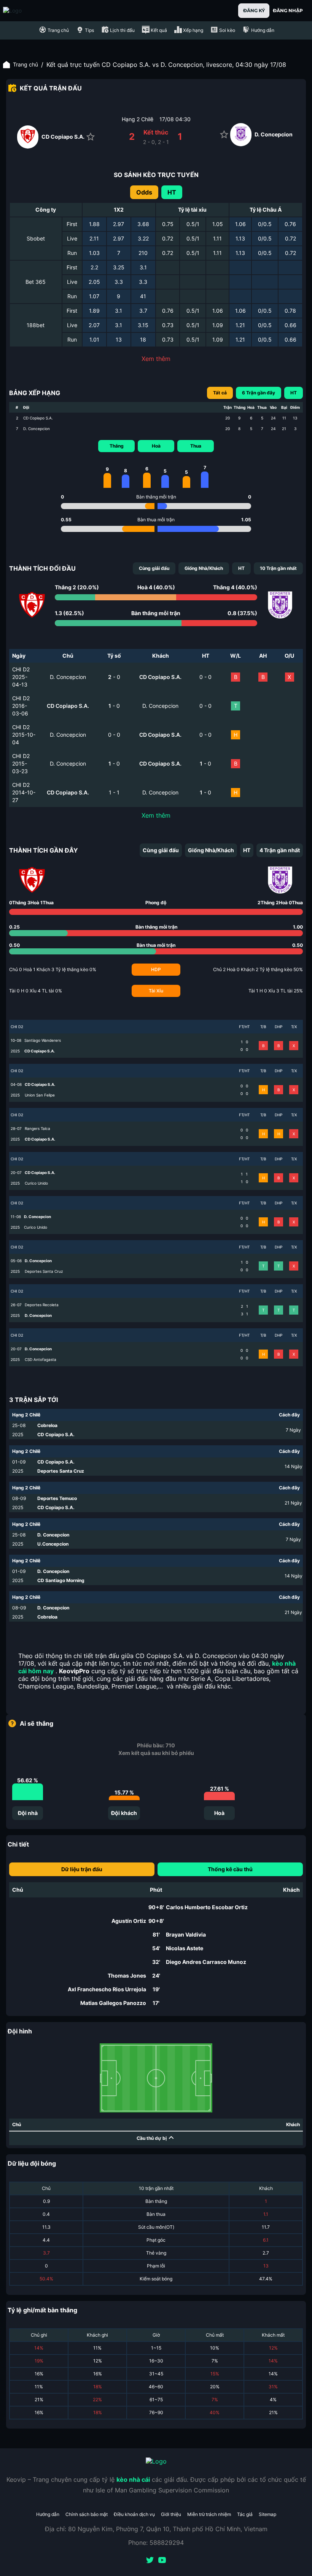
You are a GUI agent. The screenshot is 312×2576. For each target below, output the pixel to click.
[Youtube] (162, 2561)
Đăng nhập (288, 10)
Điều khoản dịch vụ (134, 2514)
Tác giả (245, 2514)
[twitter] (150, 2561)
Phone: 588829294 (156, 2543)
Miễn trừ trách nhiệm (209, 2514)
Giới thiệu (171, 2514)
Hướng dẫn (48, 2514)
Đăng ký (254, 10)
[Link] (26, 11)
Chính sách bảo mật (87, 2514)
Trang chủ (25, 64)
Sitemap (267, 2514)
